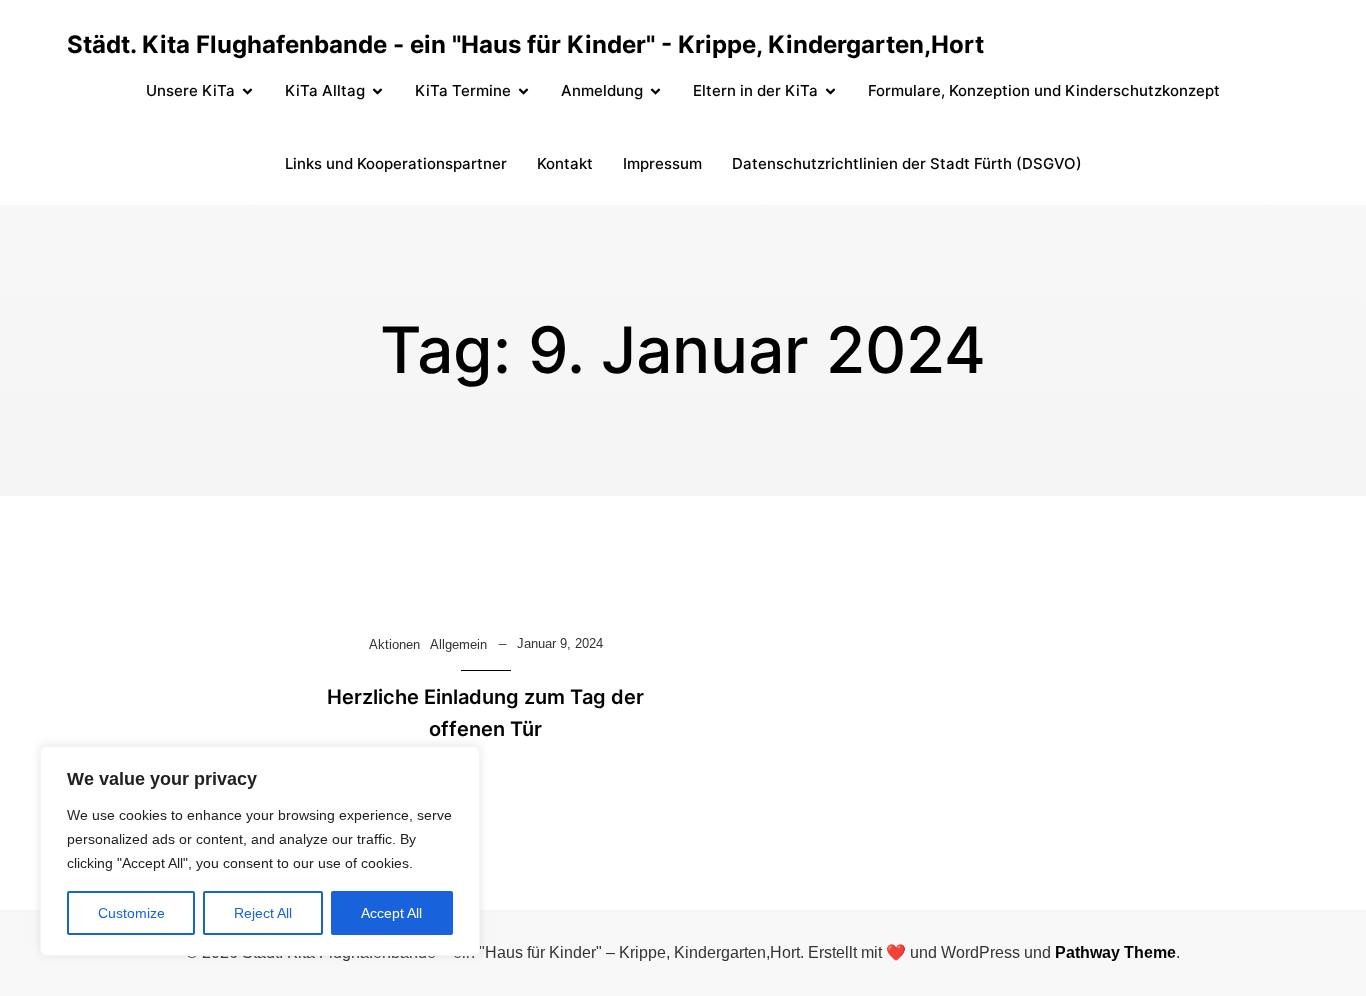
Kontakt (565, 163)
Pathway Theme (1115, 952)
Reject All (263, 913)
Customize (131, 913)
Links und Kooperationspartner (396, 163)
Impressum (662, 163)
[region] (260, 851)
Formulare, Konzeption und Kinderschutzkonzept (1044, 90)
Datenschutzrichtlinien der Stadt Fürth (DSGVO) (907, 163)
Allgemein (458, 644)
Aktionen (394, 644)
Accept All (391, 913)
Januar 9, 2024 (560, 643)
